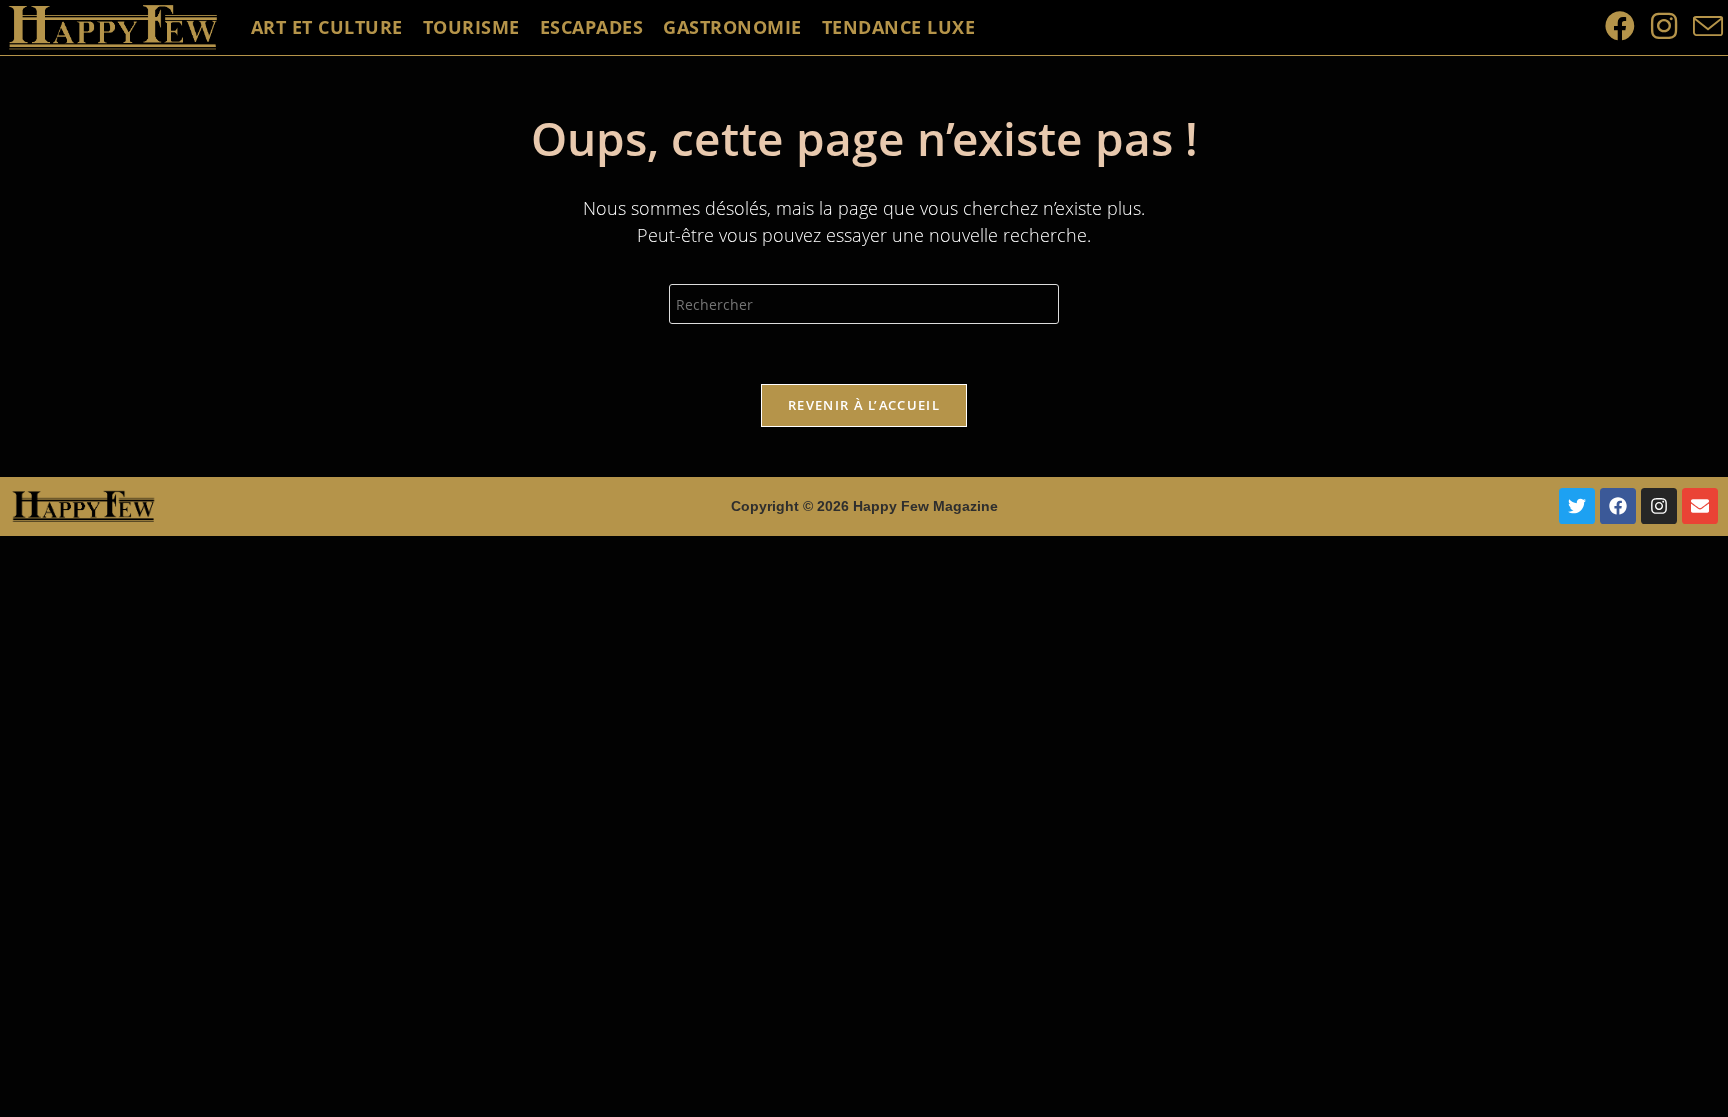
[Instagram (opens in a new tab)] (1664, 26)
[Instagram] (1659, 506)
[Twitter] (1577, 506)
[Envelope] (1700, 506)
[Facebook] (1618, 506)
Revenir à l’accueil (864, 405)
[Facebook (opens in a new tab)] (1620, 26)
